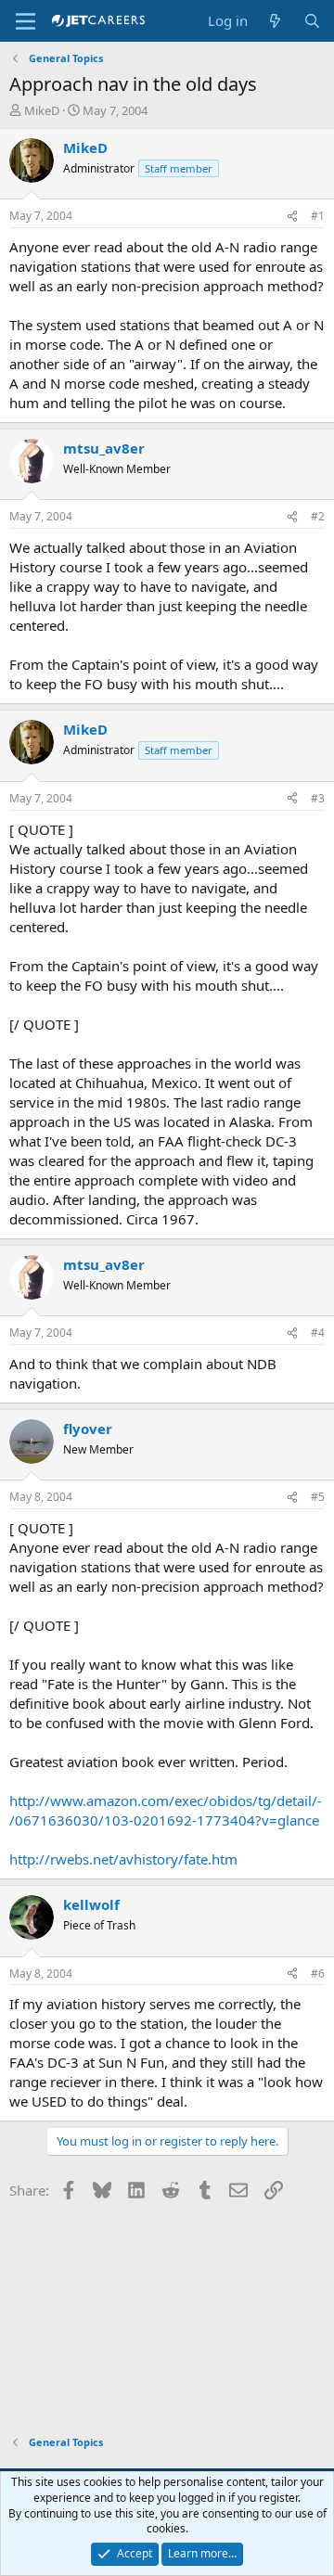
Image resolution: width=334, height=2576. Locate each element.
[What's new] (275, 21)
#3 (318, 798)
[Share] (292, 217)
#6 (318, 1974)
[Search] (312, 21)
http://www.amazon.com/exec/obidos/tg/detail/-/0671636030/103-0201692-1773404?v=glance (166, 1810)
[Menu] (26, 21)
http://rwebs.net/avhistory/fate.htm (123, 1859)
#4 (318, 1333)
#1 (318, 216)
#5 (318, 1497)
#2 (318, 516)
